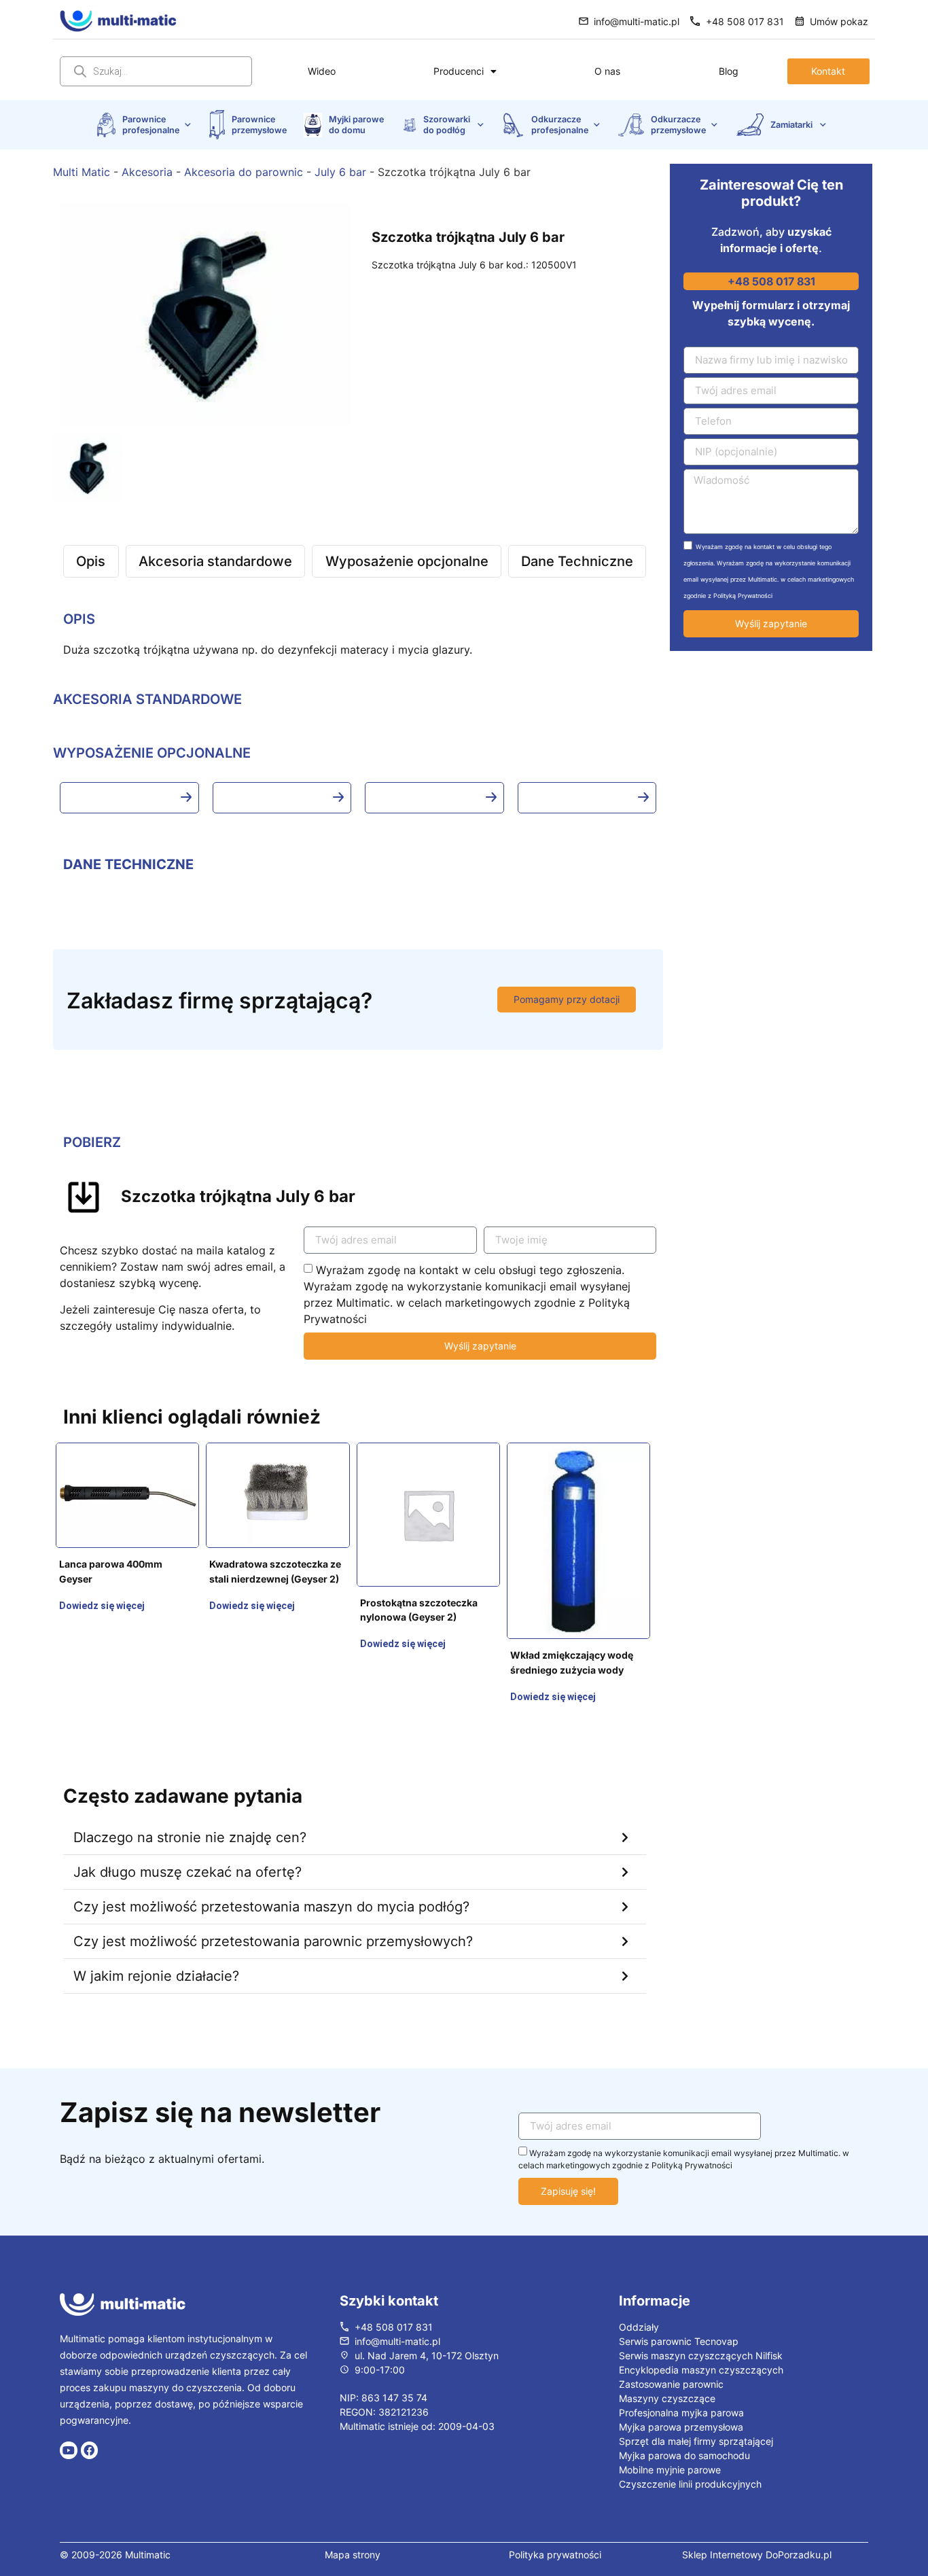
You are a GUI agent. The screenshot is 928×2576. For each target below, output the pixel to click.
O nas (607, 71)
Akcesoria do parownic (244, 172)
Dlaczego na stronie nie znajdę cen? (190, 1801)
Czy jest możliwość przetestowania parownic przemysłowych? (273, 1905)
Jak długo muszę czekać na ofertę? (188, 1835)
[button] (355, 1801)
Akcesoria (147, 172)
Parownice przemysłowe (259, 124)
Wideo (322, 71)
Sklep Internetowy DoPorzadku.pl (757, 2518)
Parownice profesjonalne (151, 124)
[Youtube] (69, 2414)
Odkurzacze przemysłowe (678, 124)
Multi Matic (82, 172)
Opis (91, 561)
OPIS (79, 619)
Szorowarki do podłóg (448, 124)
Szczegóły (83, 1561)
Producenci (459, 71)
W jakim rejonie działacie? (156, 1939)
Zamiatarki (792, 125)
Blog (729, 71)
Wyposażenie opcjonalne (407, 561)
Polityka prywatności (555, 2518)
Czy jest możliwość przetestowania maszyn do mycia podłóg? (271, 1870)
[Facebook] (90, 2414)
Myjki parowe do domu (357, 124)
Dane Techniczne (577, 561)
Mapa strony (353, 2518)
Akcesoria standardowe (215, 561)
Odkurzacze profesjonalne (560, 124)
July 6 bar (340, 172)
